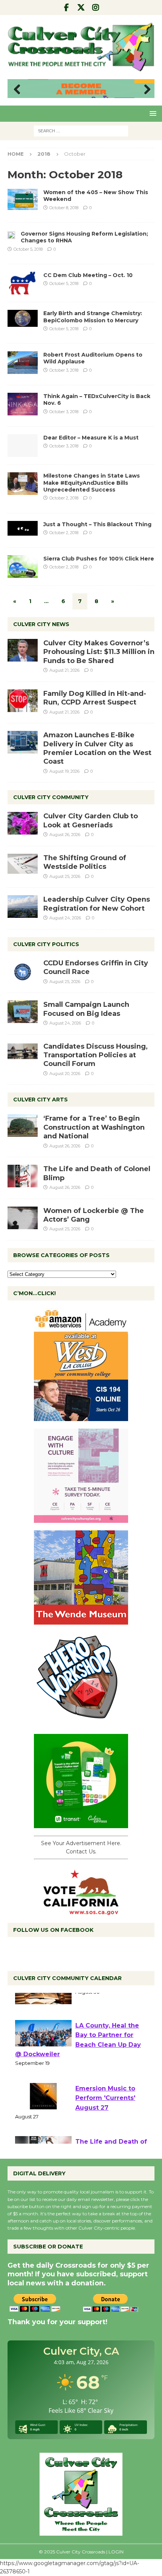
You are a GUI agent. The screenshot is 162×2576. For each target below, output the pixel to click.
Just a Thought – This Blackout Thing (97, 524)
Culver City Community (51, 797)
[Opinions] (23, 446)
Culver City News (41, 624)
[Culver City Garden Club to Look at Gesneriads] (23, 823)
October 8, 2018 (64, 208)
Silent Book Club (102, 2001)
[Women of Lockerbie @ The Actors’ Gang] (23, 1218)
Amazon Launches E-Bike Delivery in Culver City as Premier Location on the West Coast (97, 748)
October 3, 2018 (64, 370)
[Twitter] (81, 8)
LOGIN (116, 2552)
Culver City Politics (46, 944)
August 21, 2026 (64, 670)
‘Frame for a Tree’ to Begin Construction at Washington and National (94, 1127)
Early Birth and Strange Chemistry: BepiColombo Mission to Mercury (93, 317)
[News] (11, 234)
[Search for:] (81, 130)
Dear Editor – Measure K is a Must (91, 438)
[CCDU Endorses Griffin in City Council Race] (23, 970)
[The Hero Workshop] (81, 1722)
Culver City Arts (40, 1100)
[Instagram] (96, 8)
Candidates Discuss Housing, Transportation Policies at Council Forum (96, 1055)
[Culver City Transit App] (81, 1824)
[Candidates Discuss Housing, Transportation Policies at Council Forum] (23, 1054)
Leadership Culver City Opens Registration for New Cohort (97, 904)
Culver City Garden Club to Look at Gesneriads (91, 820)
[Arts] (23, 199)
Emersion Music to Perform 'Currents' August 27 (105, 2116)
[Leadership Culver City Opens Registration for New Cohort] (23, 907)
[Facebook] (66, 8)
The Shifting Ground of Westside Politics (85, 862)
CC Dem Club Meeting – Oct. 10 (88, 275)
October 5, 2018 (28, 249)
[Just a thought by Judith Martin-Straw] (23, 528)
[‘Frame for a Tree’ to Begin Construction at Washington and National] (23, 1126)
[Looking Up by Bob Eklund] (23, 318)
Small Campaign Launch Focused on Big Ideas (86, 1009)
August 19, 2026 (64, 771)
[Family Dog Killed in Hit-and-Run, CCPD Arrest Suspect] (23, 701)
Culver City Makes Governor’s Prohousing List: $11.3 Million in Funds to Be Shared (99, 652)
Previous (17, 90)
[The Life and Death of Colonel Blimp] (23, 1176)
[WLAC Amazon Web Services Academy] (81, 1417)
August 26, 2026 (65, 835)
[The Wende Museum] (81, 1620)
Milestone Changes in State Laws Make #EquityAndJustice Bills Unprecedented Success (92, 482)
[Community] (23, 283)
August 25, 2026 (65, 876)
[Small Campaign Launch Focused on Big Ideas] (23, 1012)
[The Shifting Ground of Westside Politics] (23, 864)
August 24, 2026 (65, 918)
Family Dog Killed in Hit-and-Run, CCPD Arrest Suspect (95, 698)
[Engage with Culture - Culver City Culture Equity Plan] (81, 1518)
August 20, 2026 (65, 1074)
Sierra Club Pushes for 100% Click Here (99, 559)
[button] (152, 113)
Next (145, 90)
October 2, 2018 (64, 498)
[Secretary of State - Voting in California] (81, 1911)
